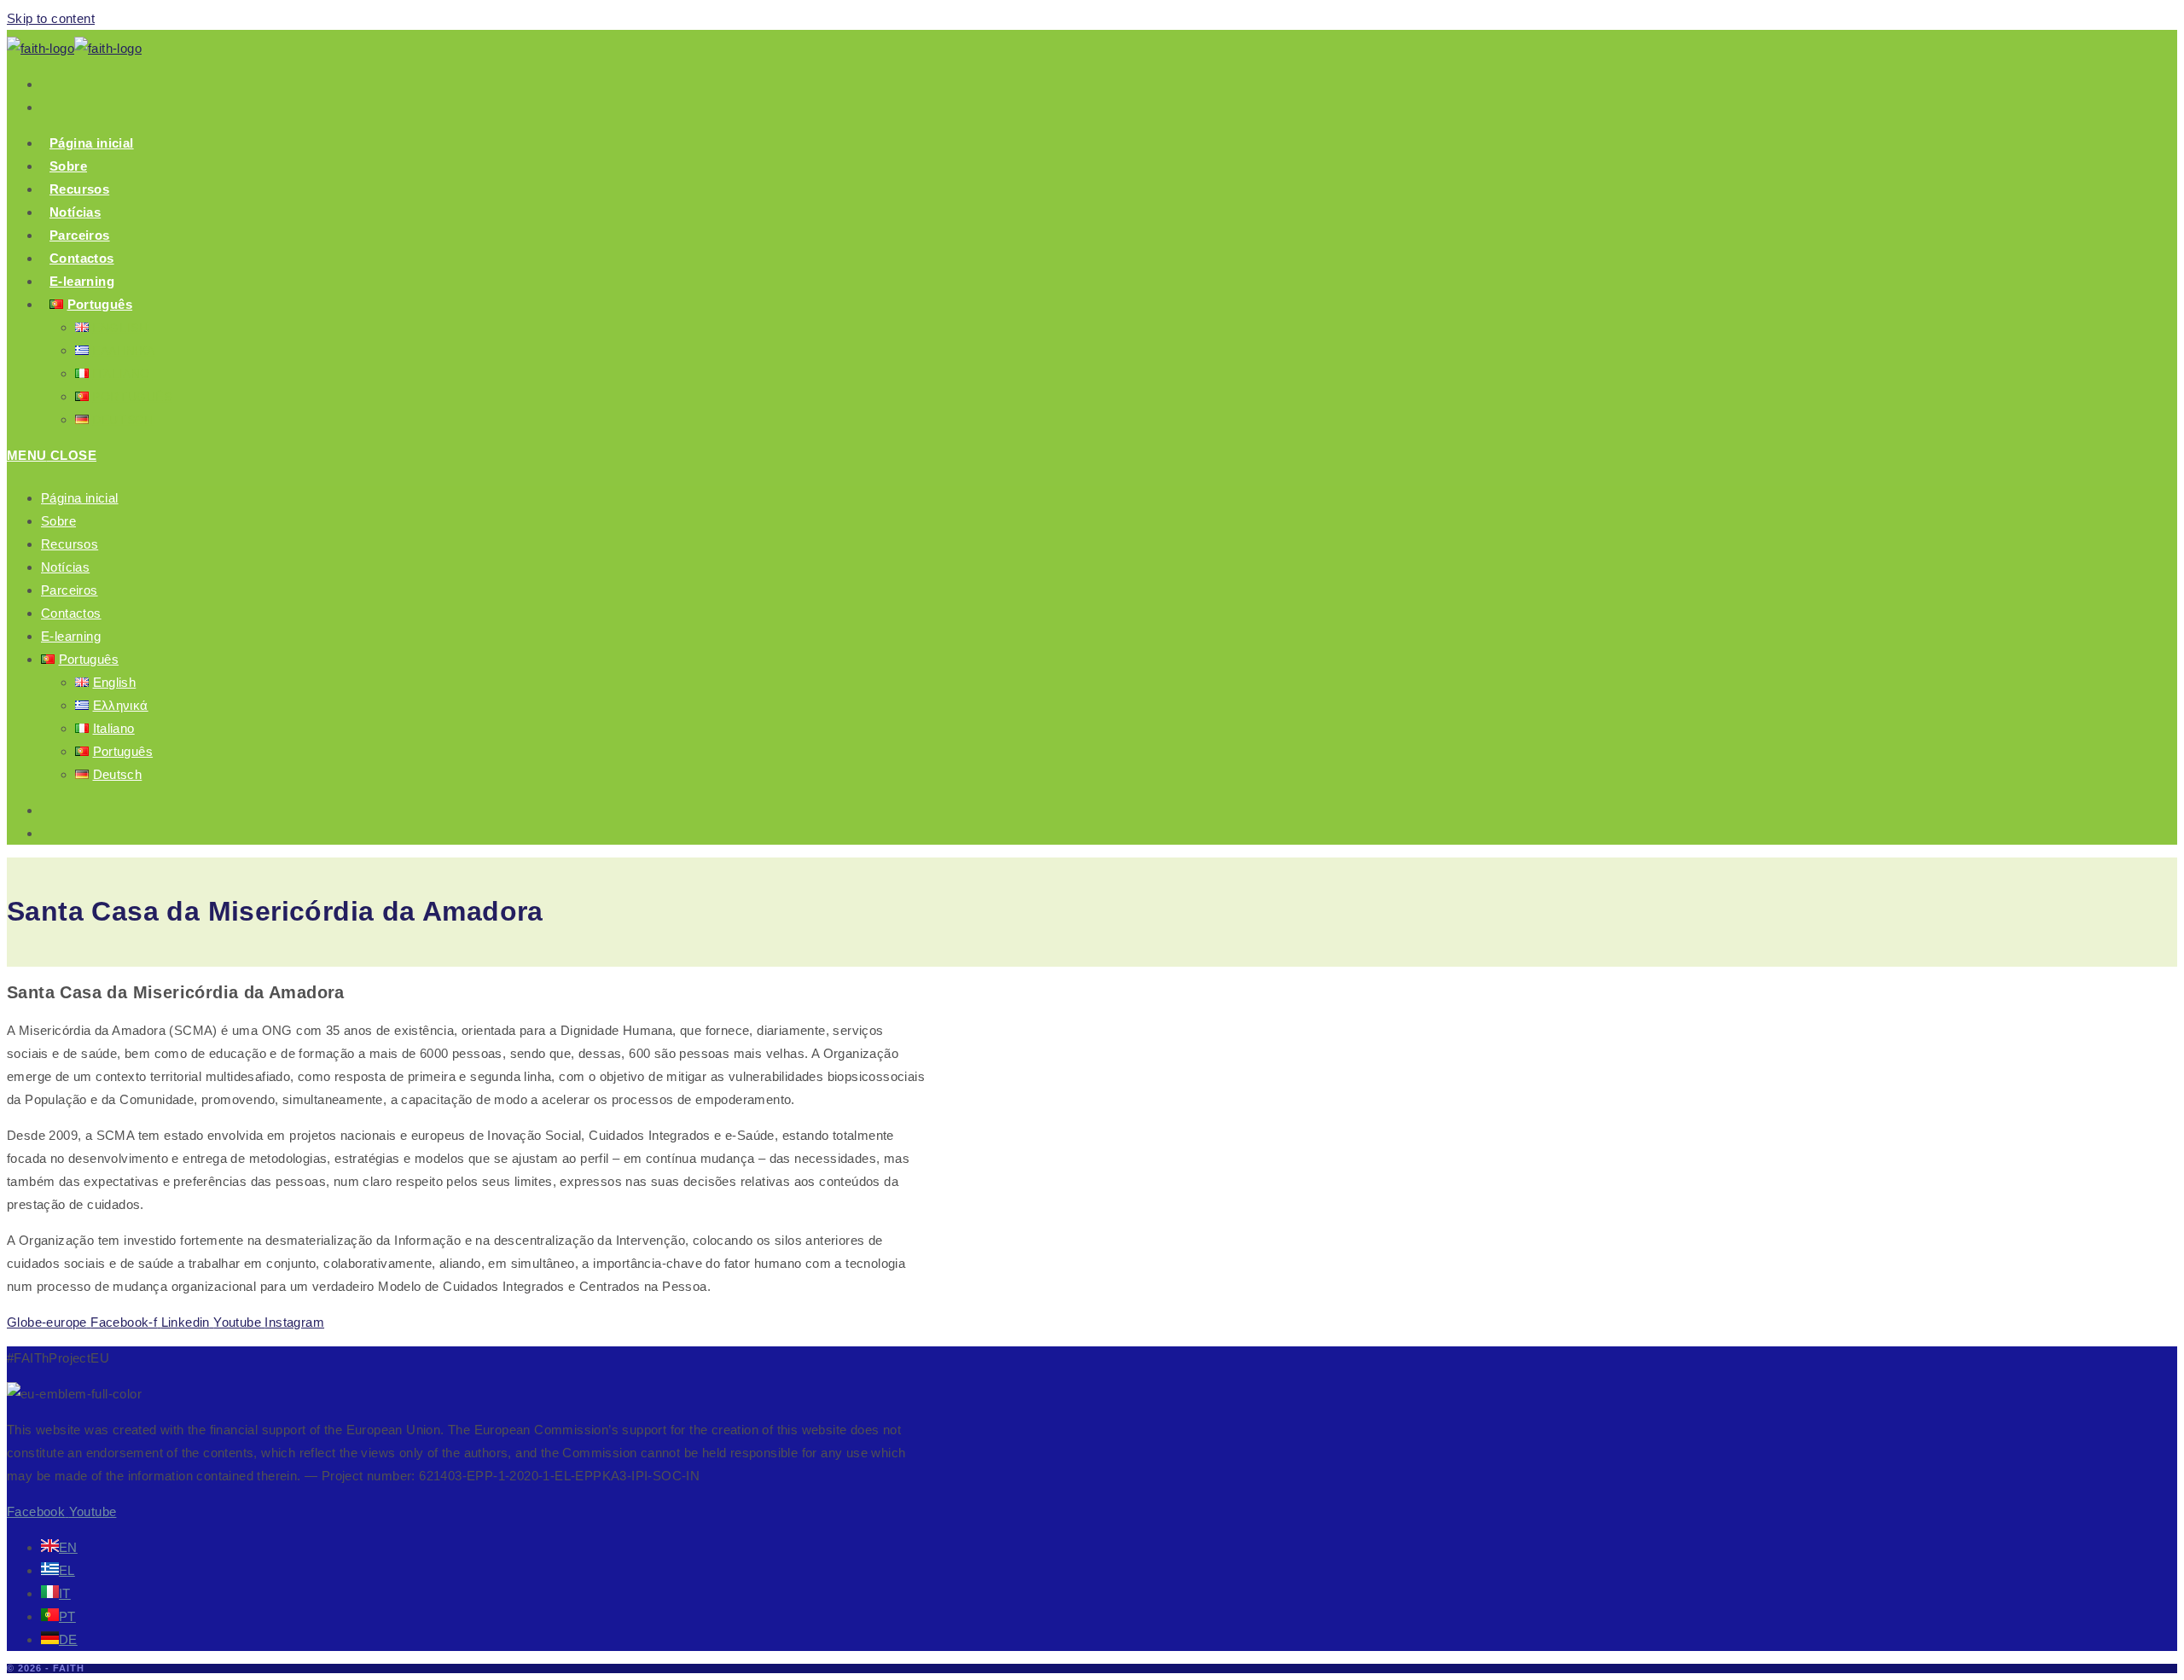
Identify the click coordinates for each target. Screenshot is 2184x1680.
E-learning (71, 636)
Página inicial (80, 498)
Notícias (65, 567)
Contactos (71, 613)
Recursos (70, 544)
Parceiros (70, 590)
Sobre (58, 521)
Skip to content (51, 18)
